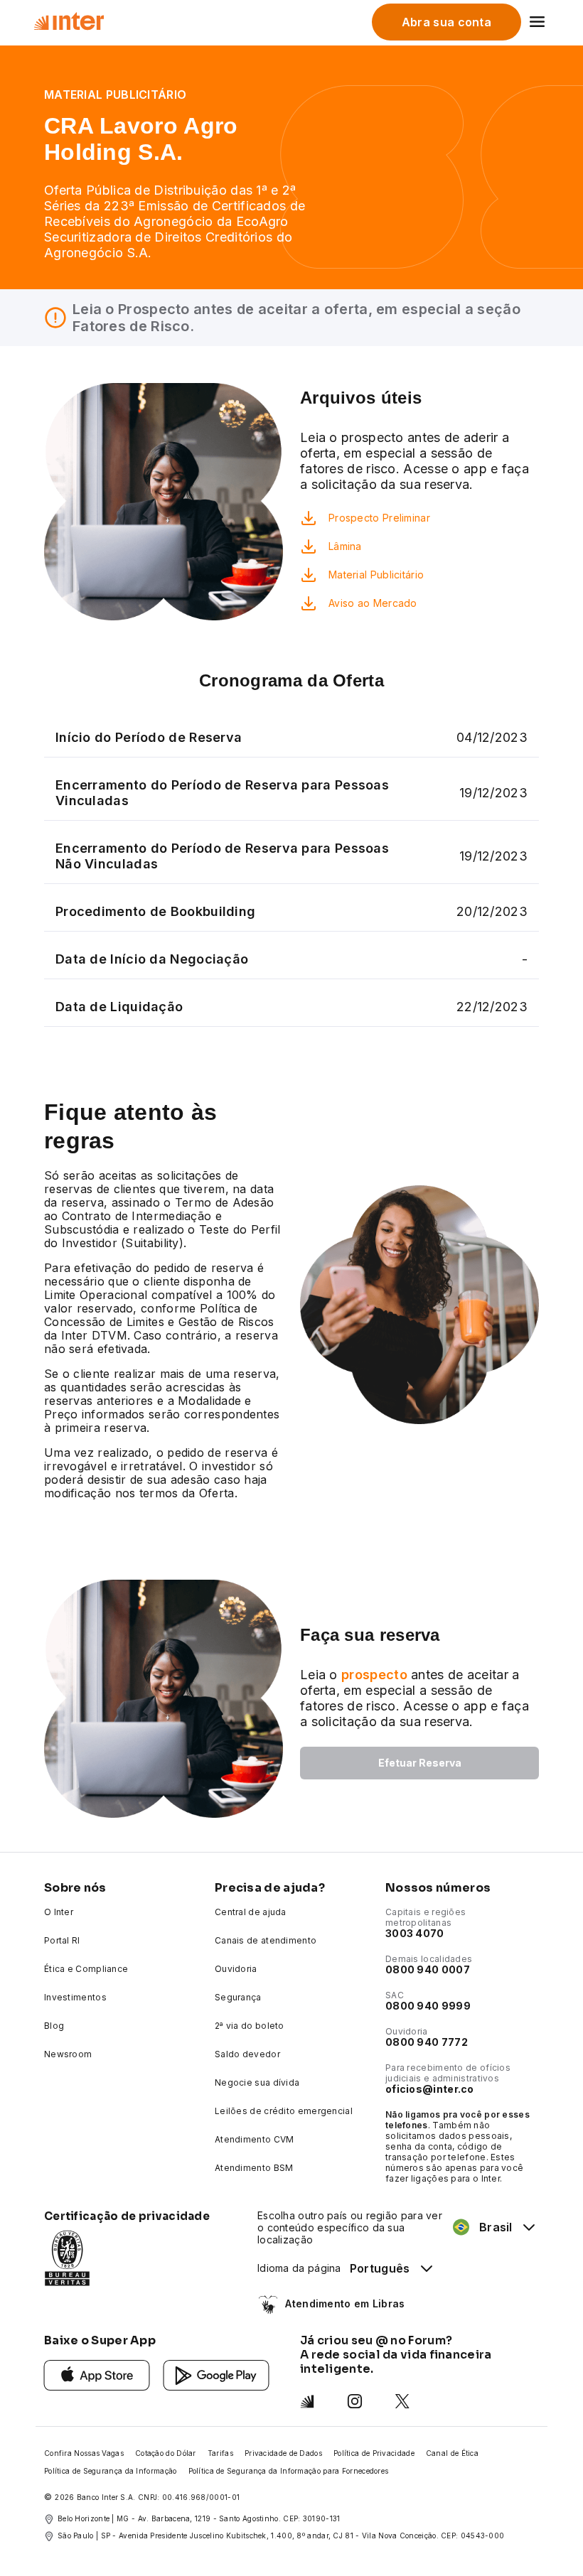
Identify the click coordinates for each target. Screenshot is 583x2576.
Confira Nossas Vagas (84, 2453)
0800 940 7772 (427, 2042)
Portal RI (62, 1940)
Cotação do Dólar (166, 2453)
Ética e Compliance (86, 1969)
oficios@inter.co (430, 2089)
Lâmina (345, 546)
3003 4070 (415, 1933)
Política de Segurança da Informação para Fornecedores (289, 2471)
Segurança (238, 1997)
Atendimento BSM (254, 2168)
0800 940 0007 (428, 1969)
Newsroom (68, 2054)
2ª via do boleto (250, 2026)
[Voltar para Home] (69, 21)
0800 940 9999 (428, 2006)
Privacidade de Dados (283, 2453)
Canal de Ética (452, 2453)
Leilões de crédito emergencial (284, 2111)
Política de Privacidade (374, 2453)
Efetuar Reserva (420, 1763)
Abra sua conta (446, 22)
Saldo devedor (247, 2054)
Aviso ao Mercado (373, 603)
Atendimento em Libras (345, 2303)
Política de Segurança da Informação (111, 2471)
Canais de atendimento (266, 1940)
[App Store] (97, 2374)
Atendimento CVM (255, 2139)
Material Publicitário (376, 575)
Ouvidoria (236, 1969)
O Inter (59, 1912)
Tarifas (220, 2453)
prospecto (374, 1675)
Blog (54, 2026)
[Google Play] (216, 2374)
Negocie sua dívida (257, 2082)
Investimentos (75, 1997)
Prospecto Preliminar (379, 518)
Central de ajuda (251, 1912)
